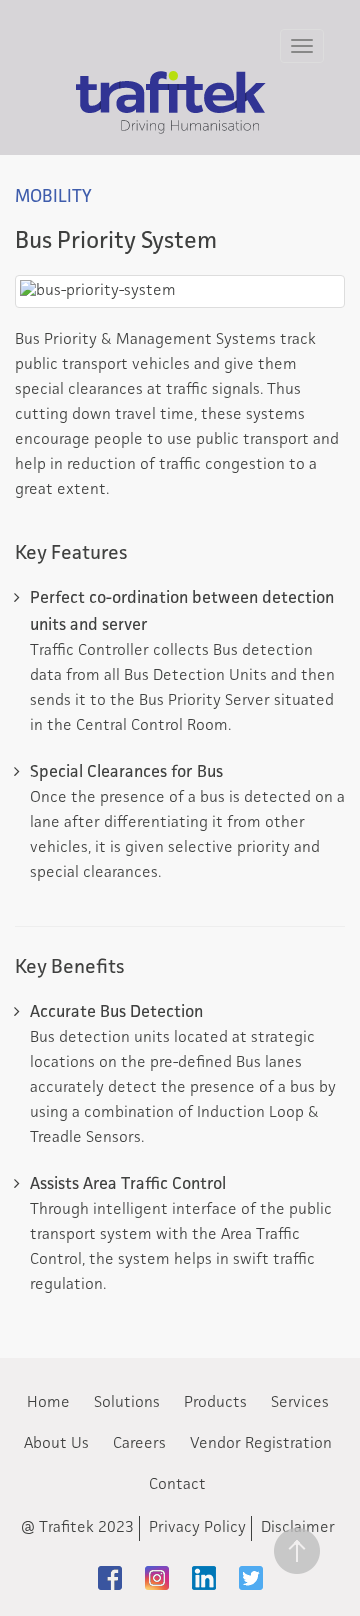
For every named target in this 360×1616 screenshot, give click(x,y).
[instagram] (157, 1578)
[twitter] (251, 1578)
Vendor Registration (261, 1444)
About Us (56, 1444)
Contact (177, 1485)
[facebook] (110, 1578)
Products (215, 1403)
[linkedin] (204, 1578)
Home (48, 1403)
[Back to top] (296, 1552)
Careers (139, 1444)
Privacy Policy (197, 1528)
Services (300, 1403)
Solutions (127, 1403)
